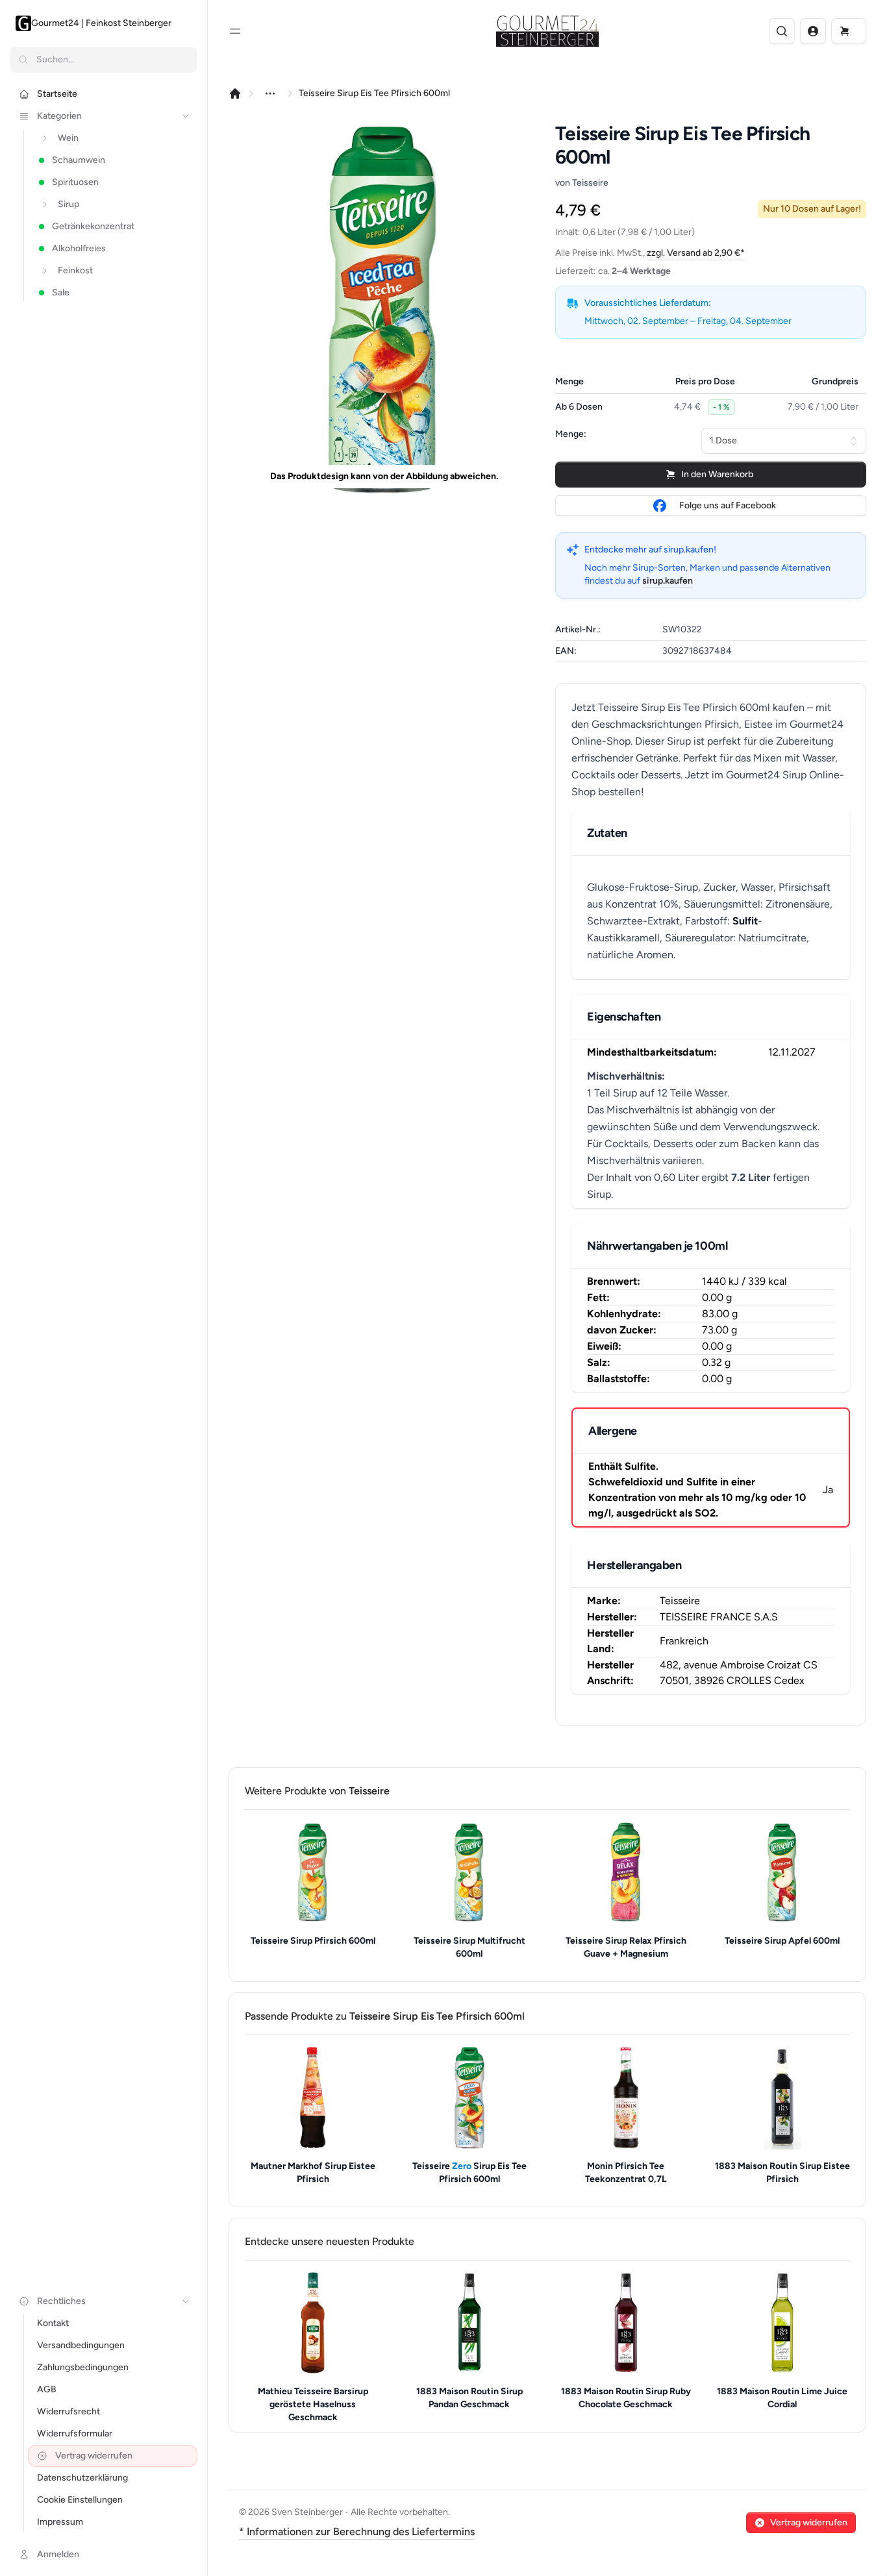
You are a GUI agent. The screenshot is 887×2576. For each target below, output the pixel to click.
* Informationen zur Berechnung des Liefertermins (357, 2532)
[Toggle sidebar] (235, 31)
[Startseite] (235, 93)
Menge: (571, 434)
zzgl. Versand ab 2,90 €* (696, 253)
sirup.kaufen (668, 581)
